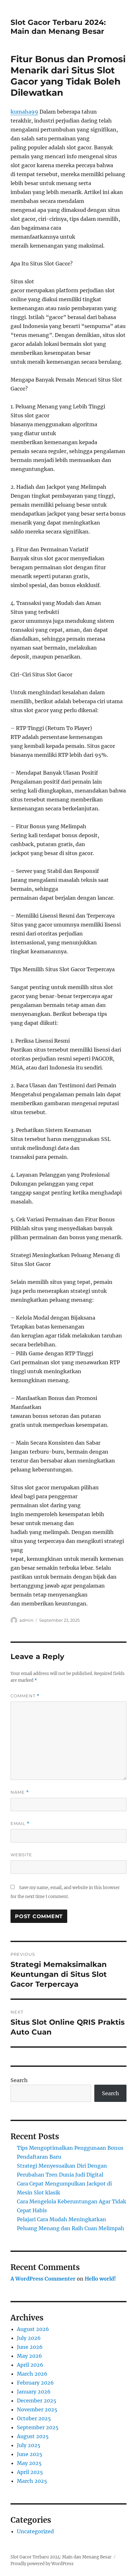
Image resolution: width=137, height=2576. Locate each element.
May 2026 (29, 2356)
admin (26, 1620)
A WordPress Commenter (43, 2279)
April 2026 (30, 2365)
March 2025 (32, 2481)
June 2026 (30, 2347)
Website (21, 1855)
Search (19, 2080)
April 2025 (30, 2472)
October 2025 (34, 2418)
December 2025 (37, 2401)
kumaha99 (24, 112)
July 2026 (29, 2338)
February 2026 (35, 2383)
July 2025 (29, 2445)
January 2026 (34, 2392)
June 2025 (30, 2454)
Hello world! (100, 2279)
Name (20, 1792)
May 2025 (29, 2463)
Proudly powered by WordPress (42, 2564)
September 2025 (38, 2427)
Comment (25, 1696)
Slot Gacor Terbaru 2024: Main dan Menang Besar (58, 27)
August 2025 (33, 2436)
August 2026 (33, 2329)
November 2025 (37, 2409)
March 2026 (32, 2374)
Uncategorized (35, 2531)
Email (20, 1824)
